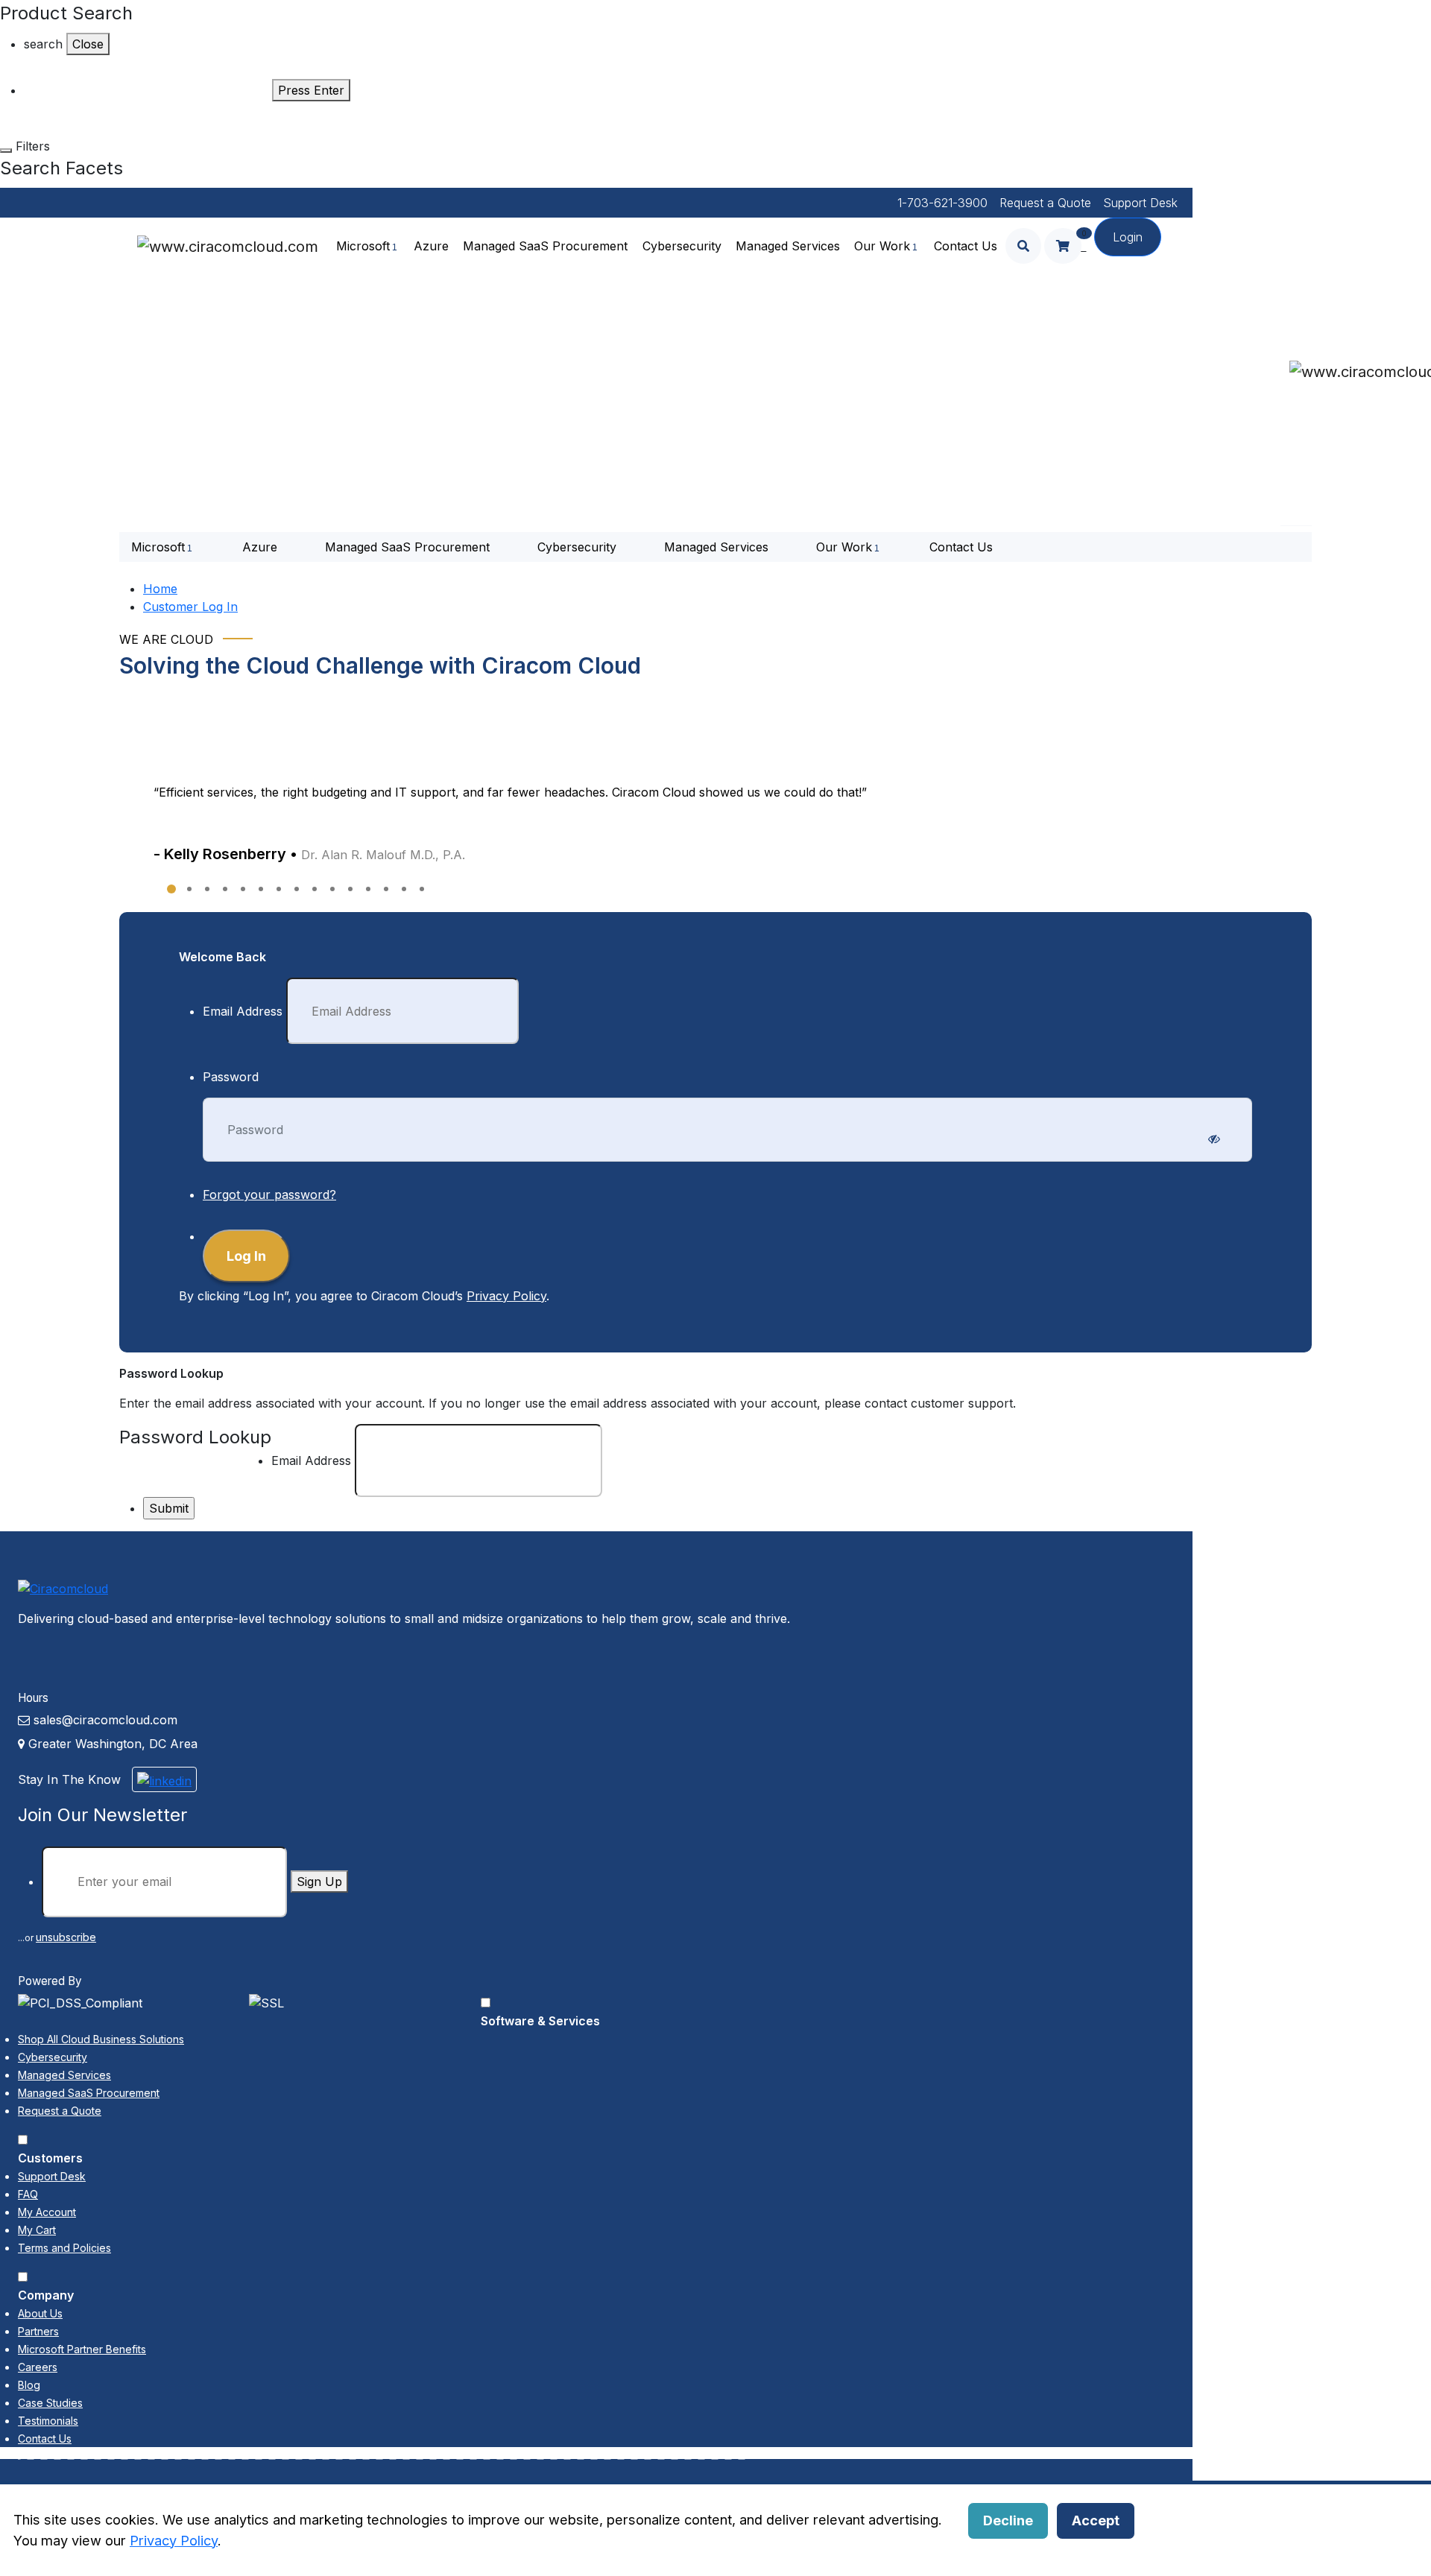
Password (231, 1077)
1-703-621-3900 (942, 203)
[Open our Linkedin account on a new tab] (164, 1779)
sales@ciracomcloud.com (105, 1720)
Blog (29, 2385)
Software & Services (540, 2021)
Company (46, 2295)
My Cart (37, 2230)
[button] (171, 901)
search (43, 44)
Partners (38, 2331)
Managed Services (788, 246)
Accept (1096, 2520)
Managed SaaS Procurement (545, 246)
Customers (50, 2158)
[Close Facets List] (6, 151)
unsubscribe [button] (66, 1937)
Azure (431, 246)
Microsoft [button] (363, 246)
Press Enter (311, 90)
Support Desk (1140, 203)
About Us (40, 2313)
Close (88, 44)
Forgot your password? (269, 1194)
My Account (47, 2212)
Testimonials (48, 2421)
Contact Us (966, 246)
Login (1128, 237)
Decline (1008, 2520)
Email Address (243, 1011)
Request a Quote (1045, 203)
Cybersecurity (682, 246)
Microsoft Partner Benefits (82, 2349)
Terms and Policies (64, 2248)
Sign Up (319, 1882)
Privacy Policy (506, 1296)
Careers (38, 2367)
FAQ (28, 2194)
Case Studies (50, 2403)
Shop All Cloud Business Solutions (101, 2039)
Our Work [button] (882, 246)
